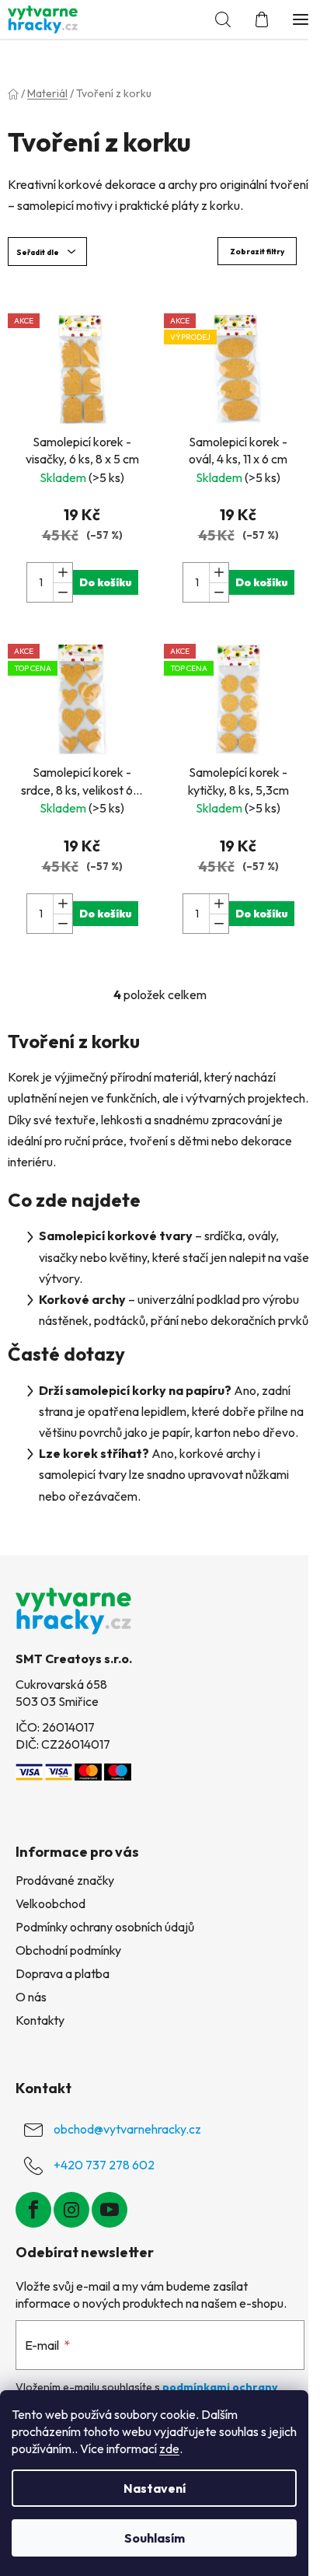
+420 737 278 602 (104, 2165)
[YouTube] (110, 2210)
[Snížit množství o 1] (63, 592)
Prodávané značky (65, 1880)
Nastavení (155, 2488)
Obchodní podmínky (68, 1950)
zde (169, 2448)
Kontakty (40, 2020)
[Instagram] (71, 2210)
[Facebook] (33, 2210)
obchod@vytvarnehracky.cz (127, 2129)
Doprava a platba (63, 1973)
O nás (31, 1997)
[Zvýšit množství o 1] (63, 573)
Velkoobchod (50, 1903)
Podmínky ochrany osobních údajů (105, 1927)
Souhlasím (155, 2538)
